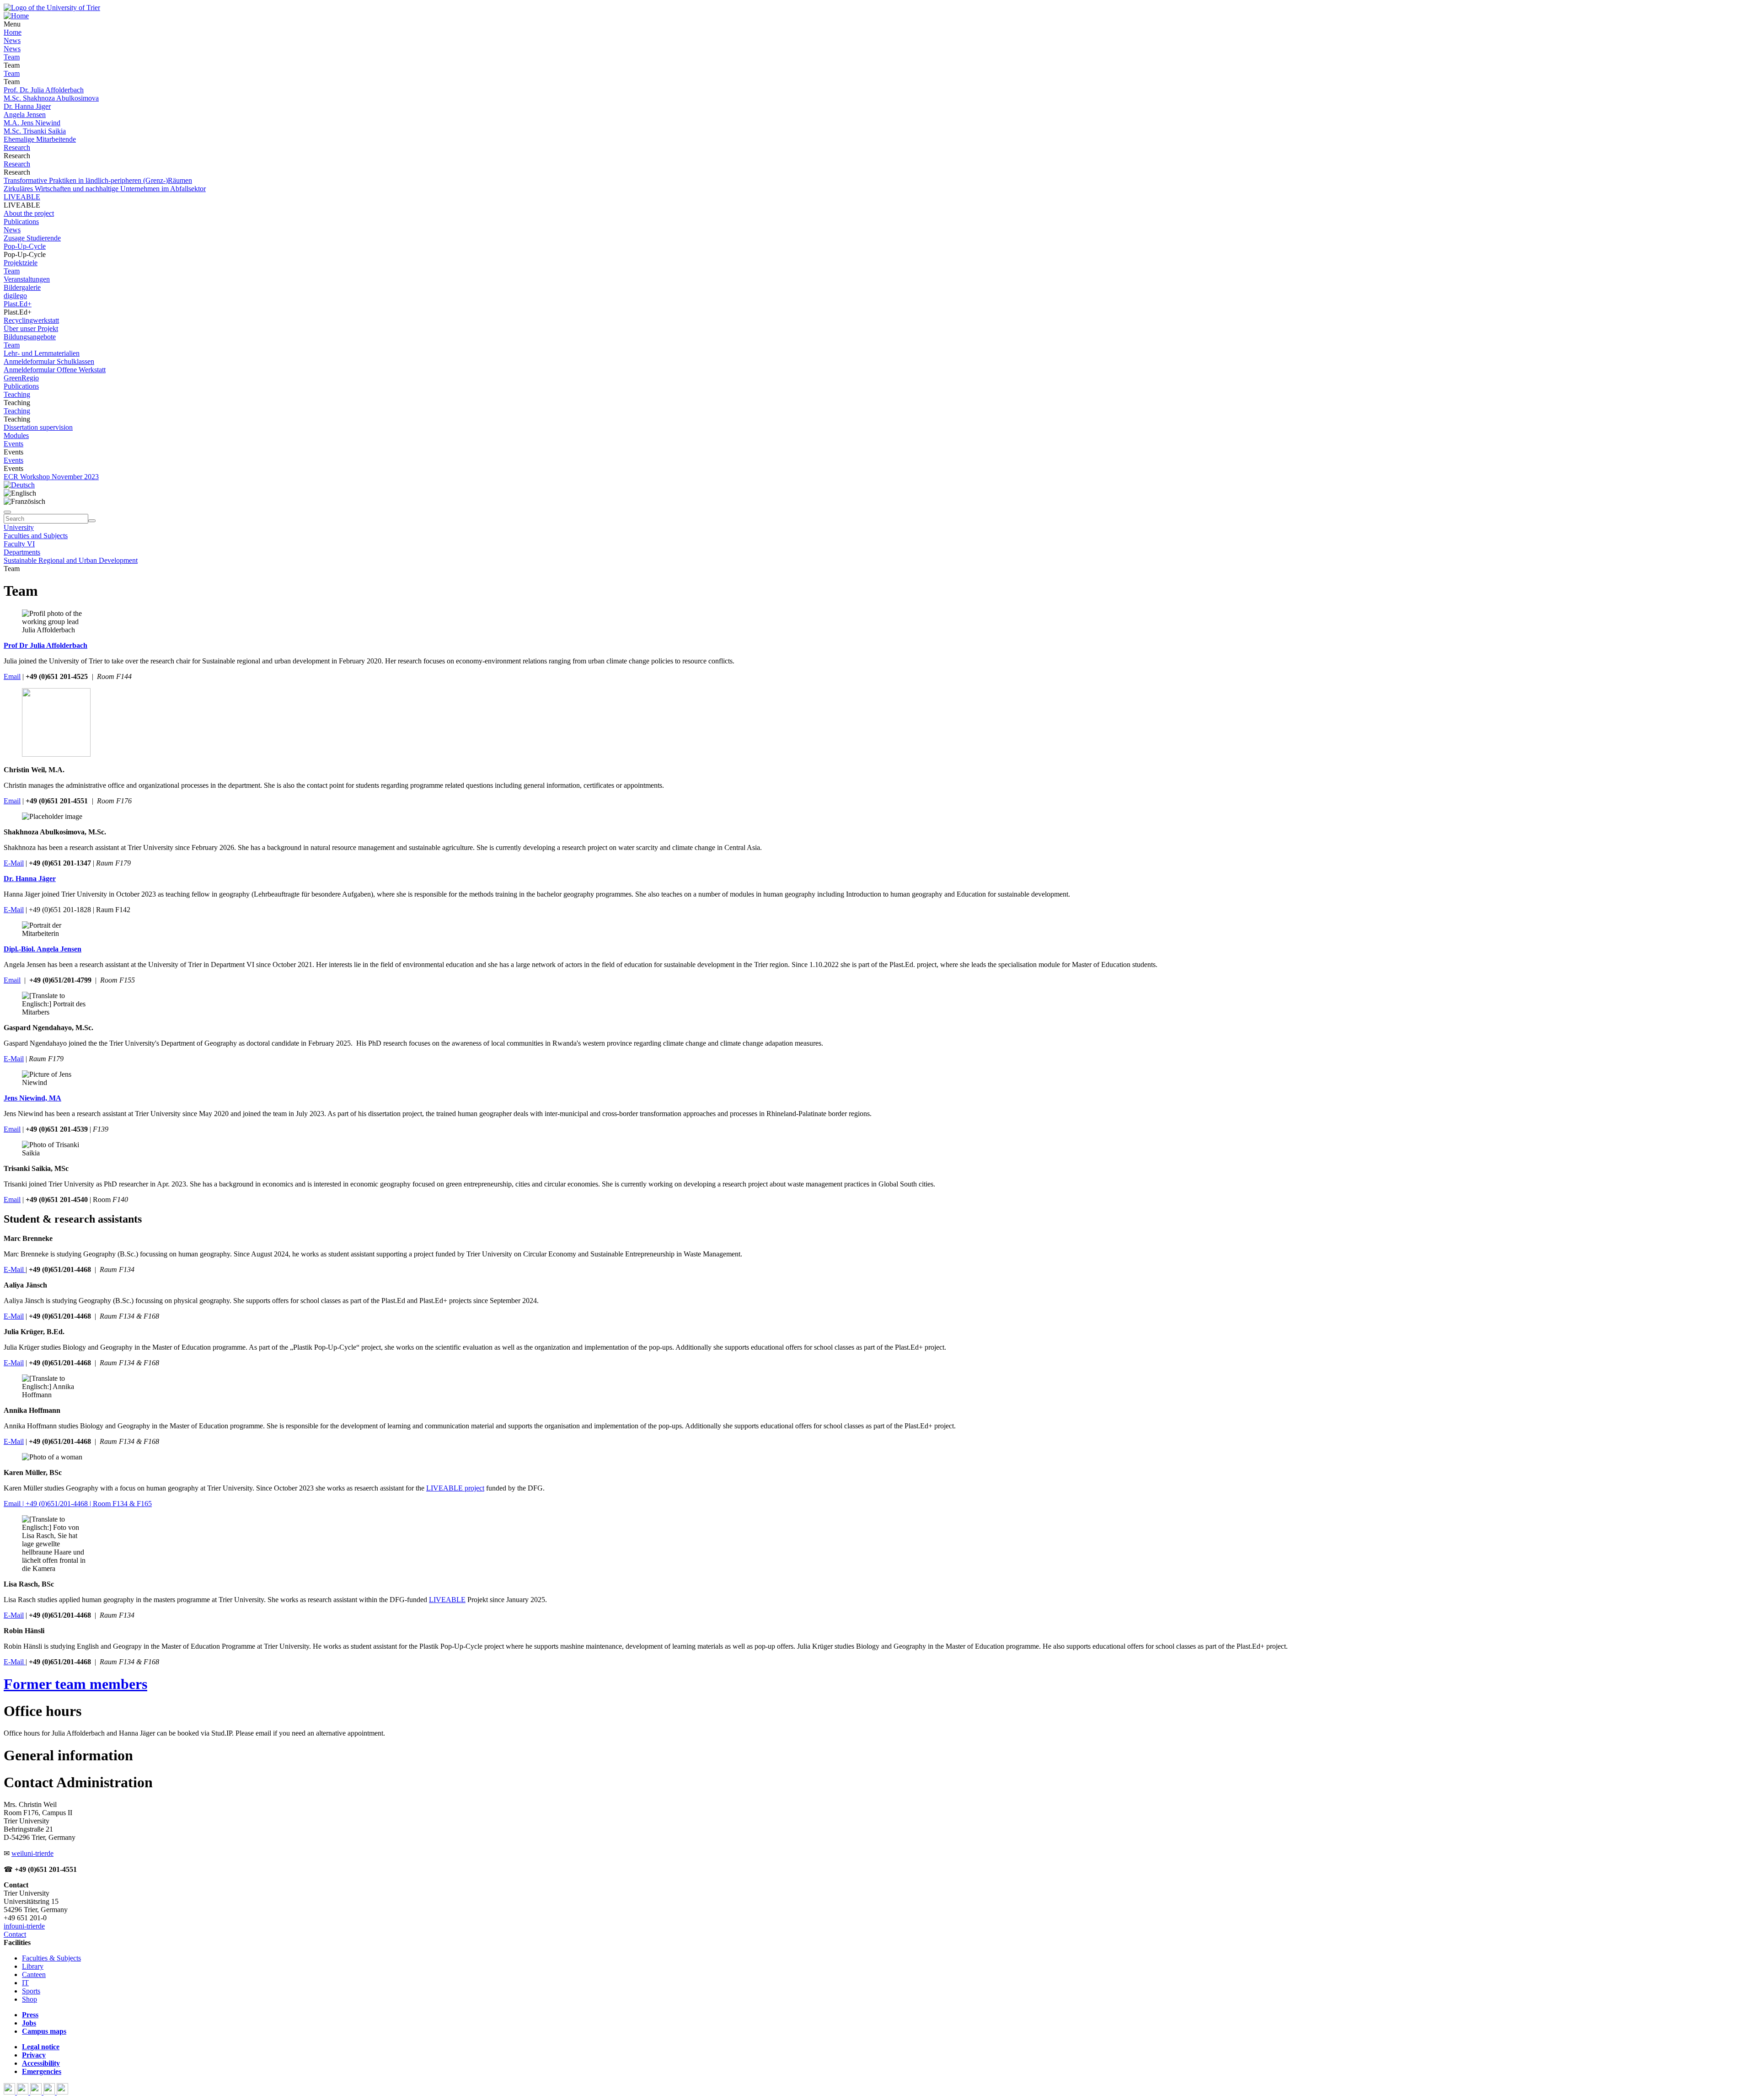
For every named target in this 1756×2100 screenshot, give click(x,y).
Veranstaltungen (27, 279)
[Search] (92, 521)
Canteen (34, 1974)
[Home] (16, 16)
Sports (31, 1991)
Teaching (17, 394)
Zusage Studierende (32, 238)
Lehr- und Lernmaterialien (42, 353)
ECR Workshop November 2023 (51, 477)
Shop (29, 1999)
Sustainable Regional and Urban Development (71, 560)
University (19, 527)
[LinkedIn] (62, 2092)
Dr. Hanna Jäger (27, 106)
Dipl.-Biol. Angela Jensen (43, 949)
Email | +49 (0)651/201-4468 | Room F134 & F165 (78, 1504)
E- (7, 1316)
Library (33, 1966)
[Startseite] (52, 8)
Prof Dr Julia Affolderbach (46, 645)
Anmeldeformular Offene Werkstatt (55, 370)
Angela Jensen (25, 115)
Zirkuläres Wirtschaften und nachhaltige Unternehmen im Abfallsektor (105, 189)
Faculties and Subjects (36, 536)
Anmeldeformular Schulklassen (49, 361)
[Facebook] (10, 2092)
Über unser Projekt (31, 329)
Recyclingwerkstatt (31, 320)
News (12, 40)
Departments (22, 552)
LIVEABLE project (455, 1488)
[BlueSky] (24, 2092)
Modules (16, 435)
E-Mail (14, 863)
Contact (15, 1934)
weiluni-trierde (32, 1853)
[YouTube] (37, 2092)
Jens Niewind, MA (32, 1098)
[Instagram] (50, 2092)
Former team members (75, 1684)
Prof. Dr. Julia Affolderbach (44, 90)
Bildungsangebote (30, 337)
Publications (21, 222)
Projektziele (21, 263)
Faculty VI (19, 544)
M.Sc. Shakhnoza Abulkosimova (51, 98)
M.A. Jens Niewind (32, 123)
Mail (17, 1316)
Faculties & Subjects (51, 1958)
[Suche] (7, 512)
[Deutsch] (19, 485)
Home (13, 32)
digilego (15, 296)
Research (17, 147)
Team (12, 57)
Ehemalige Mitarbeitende (40, 139)
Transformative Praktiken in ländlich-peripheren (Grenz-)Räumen (98, 180)
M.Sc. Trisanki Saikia (35, 131)
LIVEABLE (22, 197)
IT (25, 1983)
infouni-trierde (24, 1926)
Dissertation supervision (38, 427)
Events (13, 444)
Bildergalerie (22, 287)
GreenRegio (21, 378)
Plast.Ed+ (18, 304)
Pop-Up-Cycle (25, 246)
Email (12, 676)
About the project (29, 213)
